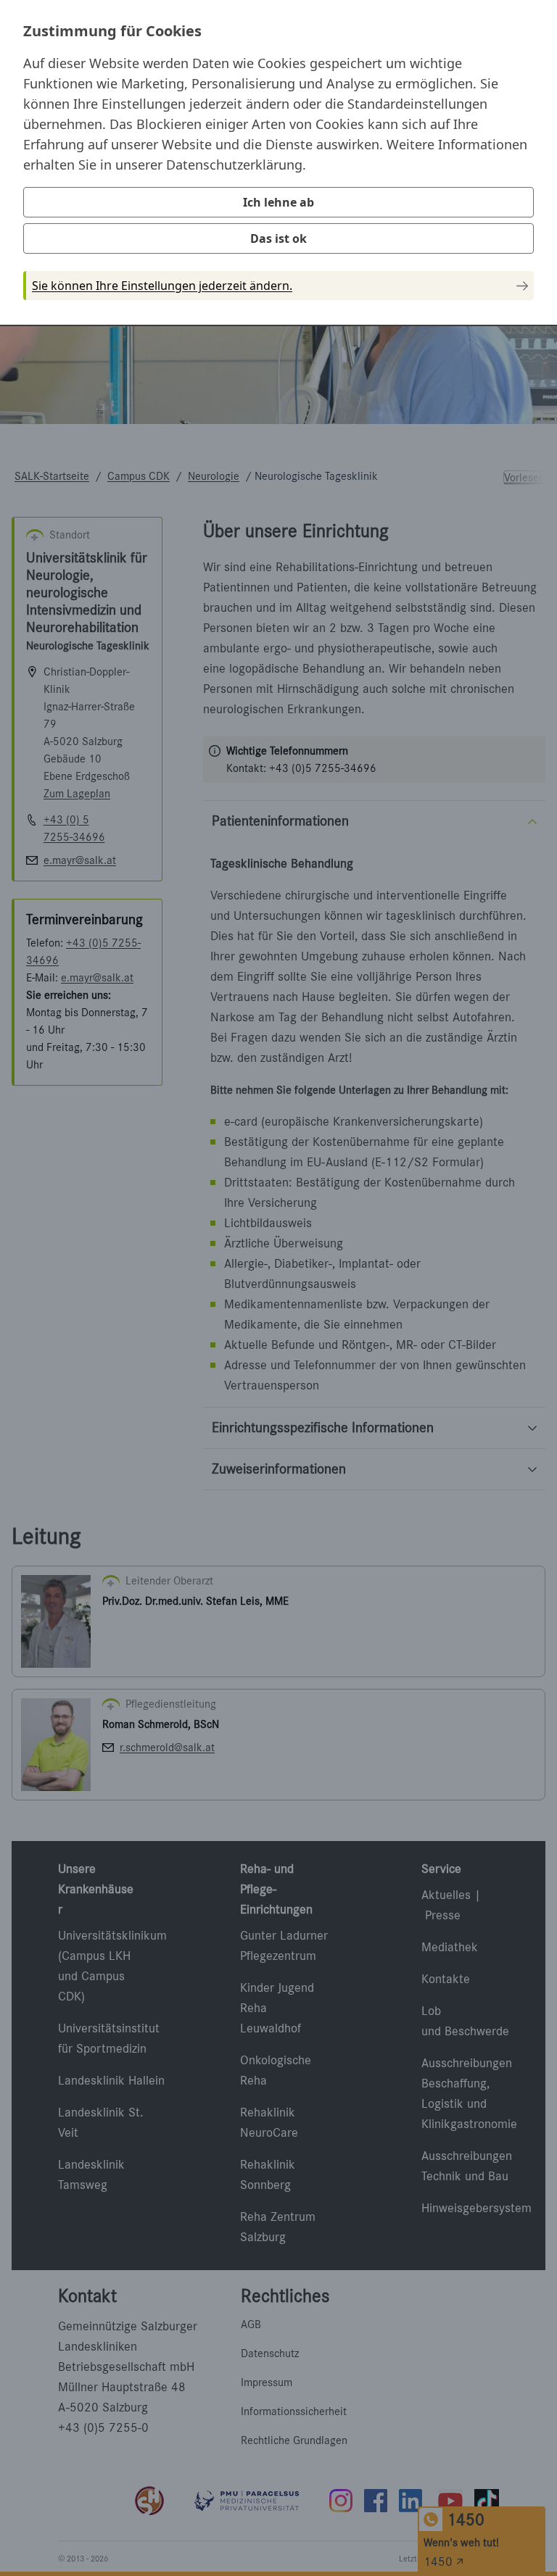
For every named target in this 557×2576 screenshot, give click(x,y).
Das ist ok (278, 238)
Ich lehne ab (278, 202)
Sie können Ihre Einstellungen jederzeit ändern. (162, 286)
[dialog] (278, 162)
